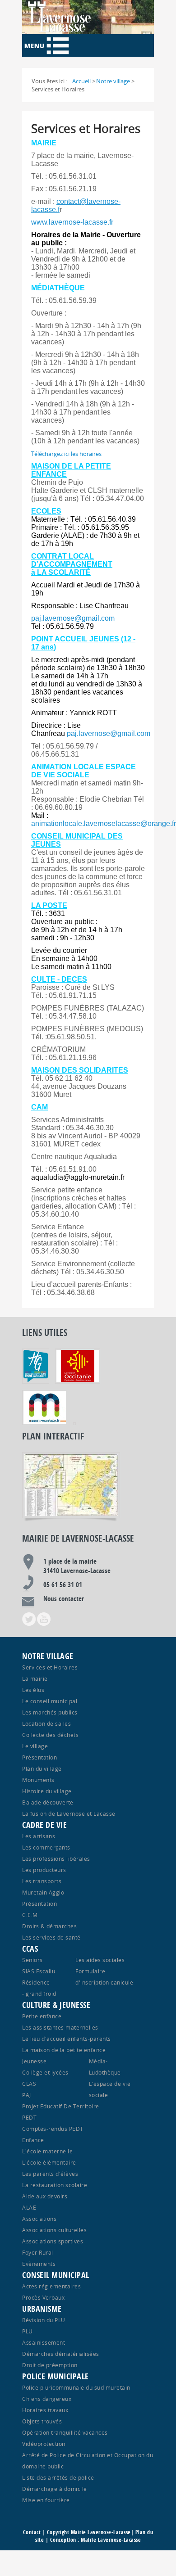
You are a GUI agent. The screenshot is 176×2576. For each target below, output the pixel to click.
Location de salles (46, 1723)
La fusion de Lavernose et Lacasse (69, 1814)
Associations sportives (53, 2241)
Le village (35, 1746)
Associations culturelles (54, 2230)
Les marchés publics (50, 1712)
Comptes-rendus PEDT (53, 2129)
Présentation (39, 1757)
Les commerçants (46, 1847)
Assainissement (44, 2342)
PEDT (29, 2117)
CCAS (30, 1949)
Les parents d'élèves (50, 2174)
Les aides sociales (100, 1960)
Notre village (48, 1656)
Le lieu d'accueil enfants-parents (67, 2039)
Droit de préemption (50, 2365)
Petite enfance (42, 2016)
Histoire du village (47, 1791)
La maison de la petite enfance (64, 2050)
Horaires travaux (45, 2410)
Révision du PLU (44, 2320)
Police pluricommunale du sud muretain (76, 2387)
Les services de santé (51, 1937)
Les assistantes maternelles (60, 2027)
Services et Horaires (50, 1667)
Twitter (29, 1619)
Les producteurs (44, 1870)
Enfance (33, 2140)
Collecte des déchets (50, 1735)
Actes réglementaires (51, 2286)
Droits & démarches (49, 1926)
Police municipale (56, 2376)
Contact (32, 2532)
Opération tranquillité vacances (65, 2432)
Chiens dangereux (47, 2399)
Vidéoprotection (44, 2444)
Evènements (39, 2264)
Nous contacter (64, 1599)
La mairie (35, 1678)
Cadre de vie (44, 1825)
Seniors (32, 1960)
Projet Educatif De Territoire (61, 2106)
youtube (44, 1619)
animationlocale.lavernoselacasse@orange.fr (104, 823)
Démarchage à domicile (55, 2489)
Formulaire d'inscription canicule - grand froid (78, 1982)
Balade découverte (48, 1802)
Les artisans (39, 1836)
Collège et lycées (45, 2072)
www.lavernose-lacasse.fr (72, 222)
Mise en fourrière (46, 2500)
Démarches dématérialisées (61, 2354)
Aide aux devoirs (45, 2196)
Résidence (36, 1982)
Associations (39, 2219)
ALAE (29, 2207)
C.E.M (30, 1915)
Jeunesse (34, 2061)
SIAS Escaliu (39, 1971)
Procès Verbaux (43, 2297)
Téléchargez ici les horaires (66, 454)
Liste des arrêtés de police (58, 2477)
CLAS (29, 2084)
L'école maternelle (47, 2151)
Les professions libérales (56, 1859)
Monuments (38, 1780)
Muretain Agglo (43, 1892)
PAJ (27, 2095)
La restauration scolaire (55, 2185)
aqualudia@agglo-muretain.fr (78, 1177)
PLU (28, 2331)
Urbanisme (42, 2309)
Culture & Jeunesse (56, 2005)
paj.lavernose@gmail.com (73, 618)
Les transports (42, 1881)
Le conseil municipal (50, 1701)
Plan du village (42, 1768)
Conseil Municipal (56, 2275)
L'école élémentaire (49, 2162)
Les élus (33, 1690)
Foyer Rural (38, 2252)
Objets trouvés (42, 2421)
